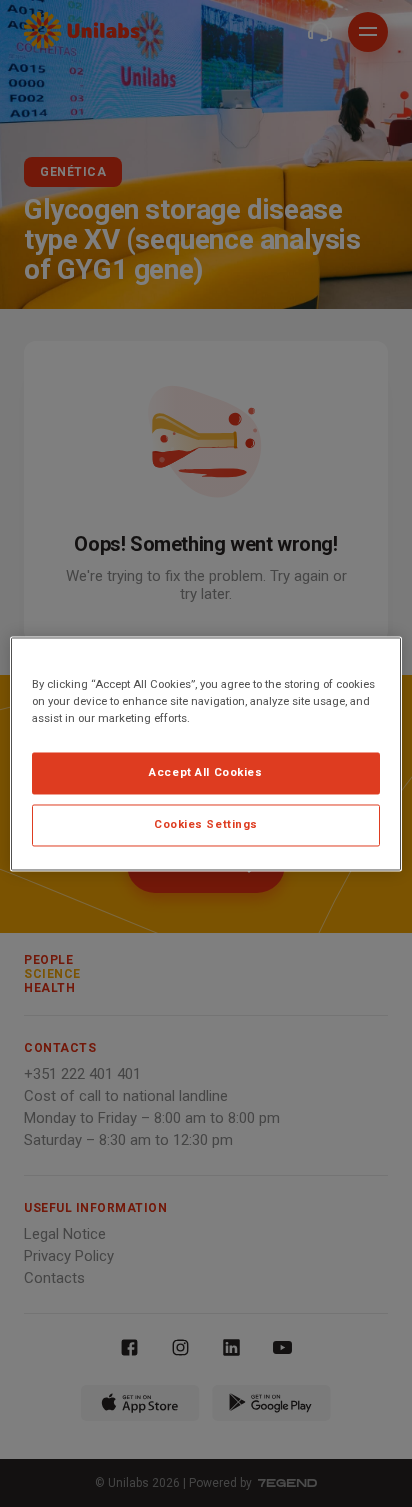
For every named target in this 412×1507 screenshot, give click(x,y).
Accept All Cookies (205, 772)
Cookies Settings (206, 824)
